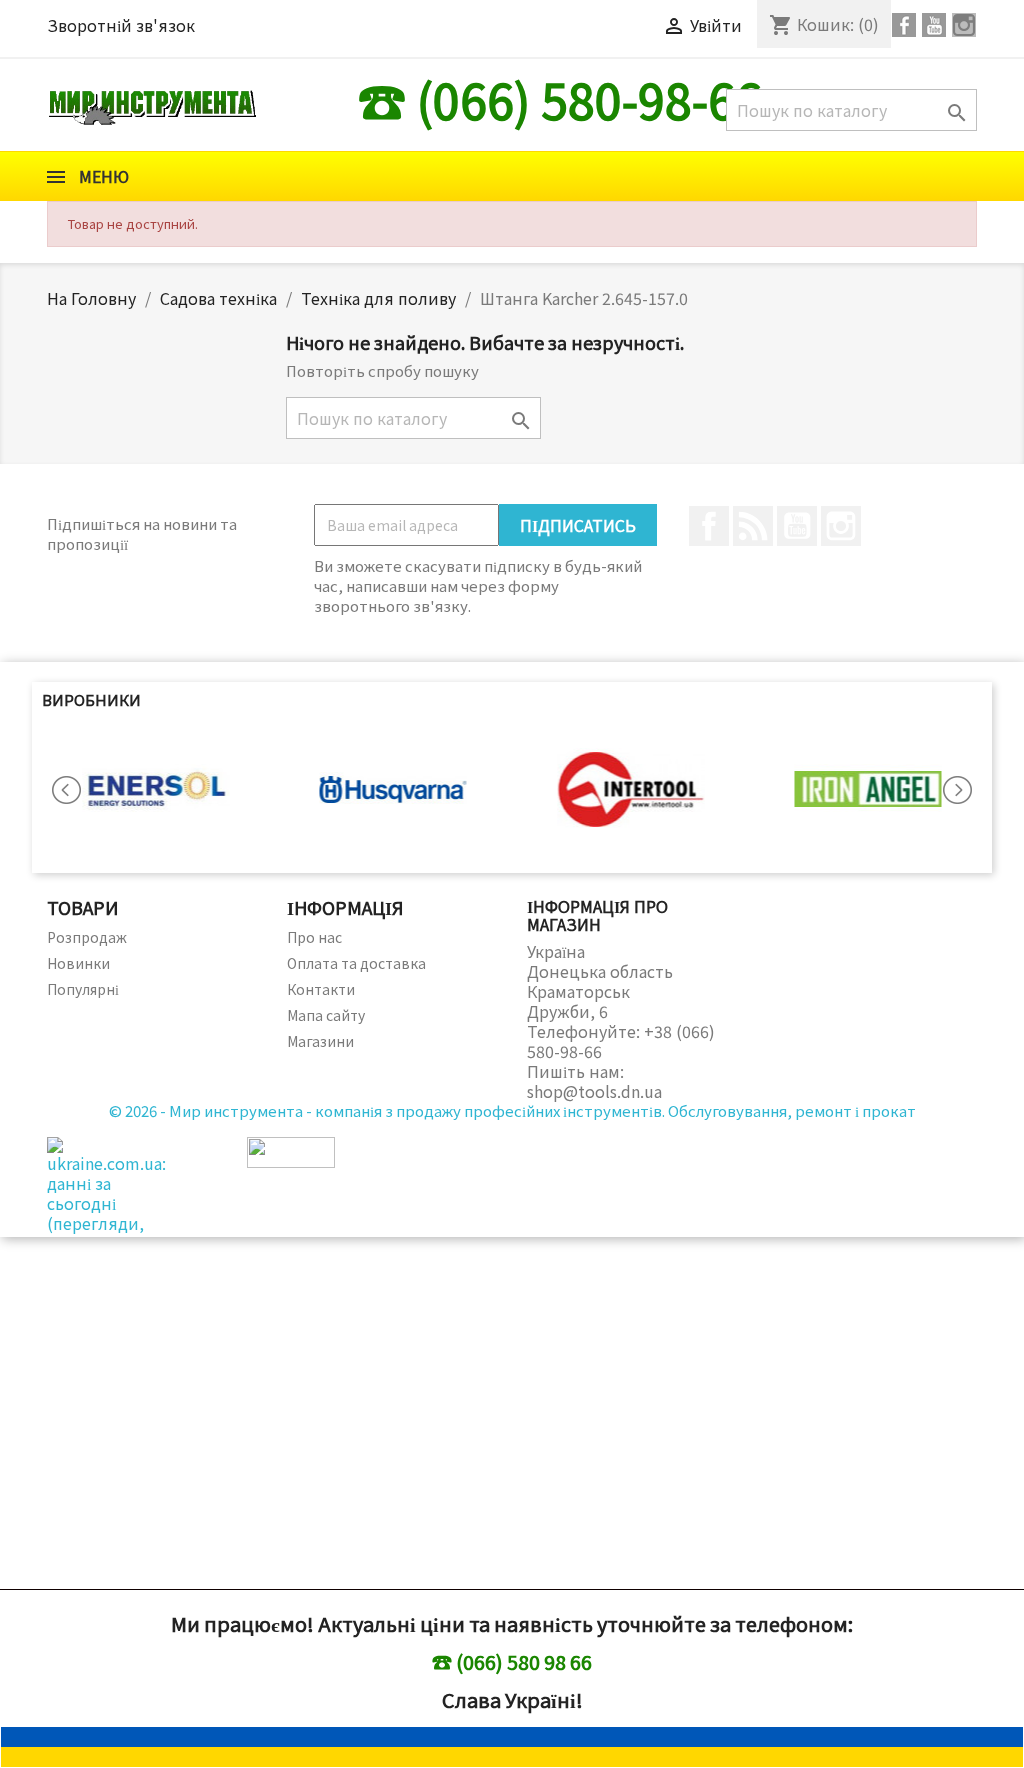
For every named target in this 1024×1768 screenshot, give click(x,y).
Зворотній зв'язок (121, 25)
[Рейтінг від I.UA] (291, 1150)
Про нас (314, 937)
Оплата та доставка (356, 963)
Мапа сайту (326, 1015)
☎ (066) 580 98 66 (512, 1661)
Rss (753, 526)
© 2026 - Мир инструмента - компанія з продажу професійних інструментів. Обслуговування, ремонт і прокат (512, 1110)
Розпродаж (87, 937)
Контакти (321, 989)
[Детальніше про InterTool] (631, 789)
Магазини (320, 1041)
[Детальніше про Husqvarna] (394, 789)
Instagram (841, 526)
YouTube (797, 526)
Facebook (709, 526)
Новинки (78, 963)
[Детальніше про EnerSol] (156, 789)
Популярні (83, 989)
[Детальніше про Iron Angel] (869, 789)
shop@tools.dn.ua (594, 1091)
